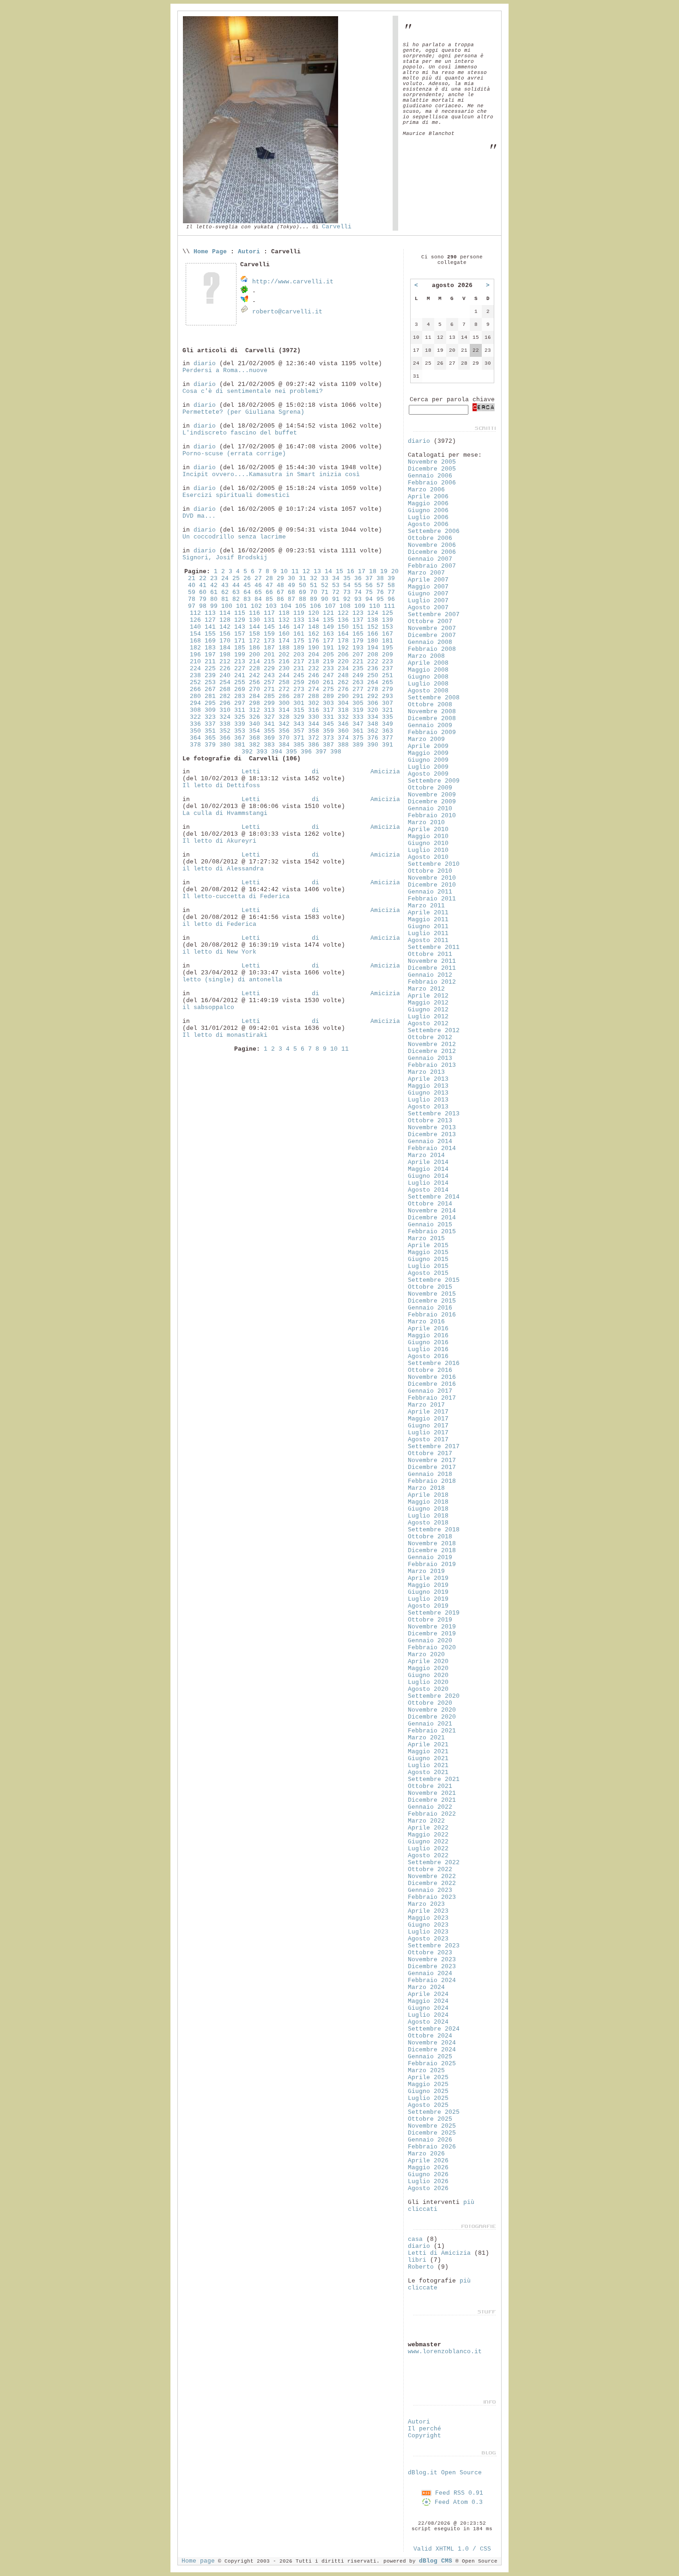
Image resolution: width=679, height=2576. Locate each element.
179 (358, 641)
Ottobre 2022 (430, 1869)
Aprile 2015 (428, 1245)
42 (214, 585)
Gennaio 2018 (430, 1474)
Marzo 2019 (426, 1571)
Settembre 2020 (434, 1696)
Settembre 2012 (434, 1031)
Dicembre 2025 (432, 2133)
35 (347, 578)
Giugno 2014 (428, 1176)
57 (380, 585)
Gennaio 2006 (430, 476)
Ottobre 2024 (430, 2036)
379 (210, 745)
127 (210, 620)
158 (255, 634)
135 (328, 620)
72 (336, 592)
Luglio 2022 (428, 1849)
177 (328, 641)
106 (315, 606)
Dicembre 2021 (432, 1800)
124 (373, 613)
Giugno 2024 (428, 2008)
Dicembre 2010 (432, 885)
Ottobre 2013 (430, 1121)
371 (299, 738)
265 (388, 682)
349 (388, 724)
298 (255, 703)
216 (284, 662)
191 (328, 648)
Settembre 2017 (434, 1447)
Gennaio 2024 (430, 1973)
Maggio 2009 (428, 753)
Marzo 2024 (426, 1987)
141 (210, 627)
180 (373, 641)
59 (192, 592)
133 (299, 620)
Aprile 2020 (428, 1661)
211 (210, 662)
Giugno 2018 (428, 1509)
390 (373, 745)
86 (280, 599)
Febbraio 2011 (432, 899)
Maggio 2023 (428, 1918)
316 (314, 710)
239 (210, 676)
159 (269, 634)
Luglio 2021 (428, 1765)
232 (314, 669)
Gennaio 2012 (430, 975)
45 (247, 585)
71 (325, 592)
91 (336, 599)
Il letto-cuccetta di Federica (236, 896)
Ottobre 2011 (430, 954)
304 (343, 703)
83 (247, 599)
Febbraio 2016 (432, 1315)
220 (343, 662)
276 (343, 689)
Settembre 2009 (434, 781)
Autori (249, 252)
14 (328, 572)
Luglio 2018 (428, 1516)
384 (284, 745)
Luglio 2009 (428, 767)
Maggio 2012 (428, 1003)
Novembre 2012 (432, 1044)
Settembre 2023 (434, 1946)
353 (240, 731)
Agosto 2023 (428, 1939)
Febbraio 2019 (432, 1564)
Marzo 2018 (426, 1488)
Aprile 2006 (428, 497)
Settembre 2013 (434, 1114)
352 (225, 731)
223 (388, 662)
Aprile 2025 (428, 2077)
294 (195, 703)
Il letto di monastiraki (225, 1035)
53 (336, 585)
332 (343, 717)
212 (225, 662)
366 (225, 738)
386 (314, 745)
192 (343, 648)
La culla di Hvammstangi (225, 813)
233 (328, 669)
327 (269, 717)
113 (210, 613)
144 (255, 627)
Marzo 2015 (426, 1239)
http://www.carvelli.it (293, 282)
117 (269, 613)
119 (299, 613)
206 (343, 655)
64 (247, 592)
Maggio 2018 (428, 1502)
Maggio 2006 (428, 504)
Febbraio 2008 (432, 649)
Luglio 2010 (428, 850)
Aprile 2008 (428, 663)
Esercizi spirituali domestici (236, 495)
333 (358, 717)
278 (373, 689)
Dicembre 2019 (432, 1634)
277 (358, 689)
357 (299, 731)
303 (328, 703)
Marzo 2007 (426, 573)
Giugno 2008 (428, 677)
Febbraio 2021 (432, 1731)
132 (284, 620)
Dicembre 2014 (432, 1218)
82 (236, 599)
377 (388, 738)
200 (255, 655)
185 (240, 648)
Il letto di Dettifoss (221, 786)
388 (343, 745)
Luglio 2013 (428, 1100)
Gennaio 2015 (430, 1225)
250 (373, 676)
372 (314, 738)
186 (255, 648)
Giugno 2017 (428, 1426)
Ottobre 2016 (430, 1370)
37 (369, 578)
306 (373, 703)
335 (388, 717)
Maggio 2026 (428, 2168)
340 (255, 724)
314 (284, 710)
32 (314, 578)
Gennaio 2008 (430, 642)
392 (247, 752)
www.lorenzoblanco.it (445, 2352)
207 (358, 655)
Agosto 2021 (428, 1772)
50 (303, 585)
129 (240, 620)
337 (210, 724)
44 (236, 585)
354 (255, 731)
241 (240, 676)
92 (347, 599)
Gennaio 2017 (430, 1391)
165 (358, 634)
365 (210, 738)
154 (195, 634)
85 (269, 599)
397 (321, 752)
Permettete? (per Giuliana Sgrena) (243, 412)
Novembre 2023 (432, 1960)
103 (271, 606)
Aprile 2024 (428, 1994)
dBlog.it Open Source (445, 2473)
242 (255, 676)
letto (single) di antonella (232, 980)
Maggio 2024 (428, 2001)
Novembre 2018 (432, 1544)
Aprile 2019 (428, 1578)
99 (214, 606)
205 (328, 655)
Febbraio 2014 (432, 1148)
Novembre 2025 (432, 2126)
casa (415, 2239)
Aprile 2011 (428, 913)
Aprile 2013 (428, 1079)
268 (225, 689)
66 (269, 592)
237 (388, 669)
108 (345, 606)
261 (328, 682)
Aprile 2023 (428, 1911)
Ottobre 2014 (430, 1204)
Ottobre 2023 (430, 1953)
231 (299, 669)
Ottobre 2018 (430, 1537)
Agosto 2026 (428, 2188)
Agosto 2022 (428, 1856)
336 (195, 724)
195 (388, 648)
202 (284, 655)
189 (299, 648)
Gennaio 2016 (430, 1308)
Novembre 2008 (432, 712)
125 (388, 613)
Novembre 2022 (432, 1876)
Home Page (210, 252)
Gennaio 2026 (430, 2140)
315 (299, 710)
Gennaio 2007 (430, 559)
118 (284, 613)
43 (225, 585)
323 (210, 717)
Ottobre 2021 (430, 1786)
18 (373, 572)
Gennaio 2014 (430, 1141)
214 (255, 662)
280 (195, 696)
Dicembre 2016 (432, 1384)
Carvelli (337, 227)
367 (240, 738)
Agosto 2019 (428, 1606)
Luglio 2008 (428, 684)
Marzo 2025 (426, 2071)
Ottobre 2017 (430, 1453)
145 (269, 627)
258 (284, 682)
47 (269, 585)
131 (269, 620)
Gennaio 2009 (430, 725)
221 (358, 662)
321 (388, 710)
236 (373, 669)
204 (314, 655)
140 (195, 627)
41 (203, 585)
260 (314, 682)
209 (388, 655)
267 (210, 689)
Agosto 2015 (428, 1273)
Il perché (424, 2429)
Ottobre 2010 (430, 871)
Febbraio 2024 (432, 1980)
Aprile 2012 (428, 996)
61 (214, 592)
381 (240, 745)
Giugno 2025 (428, 2091)
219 (328, 662)
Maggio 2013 (428, 1086)
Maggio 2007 (428, 587)
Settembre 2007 (434, 615)
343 (299, 724)
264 (373, 682)
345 (328, 724)
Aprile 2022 (428, 1828)
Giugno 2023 (428, 1925)
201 (269, 655)
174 (284, 641)
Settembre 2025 (434, 2112)
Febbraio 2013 (432, 1065)
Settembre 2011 (434, 947)
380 (225, 745)
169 (210, 641)
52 (325, 585)
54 (347, 585)
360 (343, 731)
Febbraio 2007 (432, 566)
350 (195, 731)
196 (195, 655)
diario (205, 364)
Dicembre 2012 (432, 1051)
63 (236, 592)
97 (192, 606)
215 (269, 662)
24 (225, 578)
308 (195, 710)
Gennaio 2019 (430, 1557)
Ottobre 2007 (430, 621)
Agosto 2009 (428, 774)
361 (358, 731)
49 (291, 585)
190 (314, 648)
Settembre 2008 (434, 698)
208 (373, 655)
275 (328, 689)
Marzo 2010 (426, 823)
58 (391, 585)
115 (240, 613)
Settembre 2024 (434, 2029)
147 (299, 627)
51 (314, 585)
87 (291, 599)
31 (303, 578)
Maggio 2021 (428, 1752)
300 (284, 703)
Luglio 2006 (428, 517)
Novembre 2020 (432, 1710)
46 (258, 585)
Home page (198, 2561)
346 (343, 724)
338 (225, 724)
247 (328, 676)
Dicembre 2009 (432, 802)
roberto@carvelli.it (287, 312)
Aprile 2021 (428, 1745)
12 (306, 572)
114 (225, 613)
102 (256, 606)
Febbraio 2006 (432, 483)
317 (328, 710)
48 (280, 585)
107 (330, 606)
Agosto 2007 (428, 608)
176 (314, 641)
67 (280, 592)
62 (225, 592)
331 (328, 717)
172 (255, 641)
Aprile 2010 (428, 829)
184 (225, 648)
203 (299, 655)
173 (269, 641)
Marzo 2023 (426, 1904)
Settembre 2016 (434, 1363)
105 (301, 606)
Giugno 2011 (428, 927)
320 (373, 710)
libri (417, 2260)
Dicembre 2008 (432, 719)
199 (240, 655)
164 (343, 634)
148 (314, 627)
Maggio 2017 (428, 1419)
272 (284, 689)
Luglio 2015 (428, 1266)
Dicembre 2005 (432, 469)
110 (375, 606)
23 (214, 578)
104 (286, 606)
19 (384, 572)
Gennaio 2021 (430, 1724)
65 (258, 592)
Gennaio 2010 (430, 809)
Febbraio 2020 (432, 1648)
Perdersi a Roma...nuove (225, 370)
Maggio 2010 (428, 836)
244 (284, 676)
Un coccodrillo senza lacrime (234, 537)
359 (328, 731)
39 (391, 578)
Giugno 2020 (428, 1675)
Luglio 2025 (428, 2098)
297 (240, 703)
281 (210, 696)
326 (255, 717)
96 (391, 599)
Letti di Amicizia (321, 772)
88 (303, 599)
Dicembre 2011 (432, 968)
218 (314, 662)
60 (203, 592)
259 (299, 682)
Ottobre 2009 (430, 788)
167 (388, 634)
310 (225, 710)
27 (258, 578)
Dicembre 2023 (432, 1967)
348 (373, 724)
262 (343, 682)
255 (240, 682)
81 (225, 599)
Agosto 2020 (428, 1689)
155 (210, 634)
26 (247, 578)
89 (314, 599)
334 (373, 717)
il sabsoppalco (208, 1007)
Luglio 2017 (428, 1433)
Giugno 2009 (428, 760)
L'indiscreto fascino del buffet (240, 433)
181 (388, 641)
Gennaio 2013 (430, 1058)
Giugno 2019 (428, 1592)
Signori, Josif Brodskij (225, 558)
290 (343, 696)
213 (240, 662)
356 (284, 731)
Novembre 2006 (432, 545)
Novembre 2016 (432, 1377)
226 (225, 669)
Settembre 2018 (434, 1530)
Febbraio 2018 (432, 1481)
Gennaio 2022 (430, 1807)
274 (314, 689)
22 (203, 578)
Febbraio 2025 (432, 2064)
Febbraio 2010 (432, 816)
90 (325, 599)
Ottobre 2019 (430, 1620)
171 (240, 641)
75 (369, 592)
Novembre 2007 (432, 628)
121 (328, 613)
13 (317, 572)
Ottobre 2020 (430, 1703)
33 (325, 578)
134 (314, 620)
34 (336, 578)
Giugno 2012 (428, 1010)
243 (269, 676)
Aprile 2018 (428, 1495)
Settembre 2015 (434, 1280)
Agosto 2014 (428, 1190)
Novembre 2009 (432, 795)
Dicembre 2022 (432, 1883)
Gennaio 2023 (430, 1890)
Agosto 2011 (428, 940)
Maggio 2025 (428, 2084)
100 (227, 606)
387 (328, 745)
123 (358, 613)
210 (195, 662)
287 (299, 696)
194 (373, 648)
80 (214, 599)
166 (373, 634)
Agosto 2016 (428, 1356)
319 (358, 710)
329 (299, 717)
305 (358, 703)
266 (195, 689)
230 (284, 669)
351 (210, 731)
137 (358, 620)
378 (195, 745)
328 (284, 717)
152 (373, 627)
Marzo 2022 (426, 1821)
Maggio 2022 (428, 1835)
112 (195, 613)
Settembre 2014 (434, 1197)
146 (284, 627)
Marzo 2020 (426, 1655)
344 (314, 724)
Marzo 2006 (426, 490)
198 (225, 655)
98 (203, 606)
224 (195, 669)
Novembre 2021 (432, 1793)
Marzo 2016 (426, 1322)
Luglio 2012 (428, 1017)
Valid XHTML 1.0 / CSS (452, 2549)
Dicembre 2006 (432, 552)
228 (255, 669)
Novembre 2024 (432, 2043)
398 (336, 752)
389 (358, 745)
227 (240, 669)
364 (195, 738)
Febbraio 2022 (432, 1814)
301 (299, 703)
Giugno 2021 (428, 1759)
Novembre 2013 (432, 1128)
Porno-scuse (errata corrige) (234, 454)
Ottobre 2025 (430, 2119)
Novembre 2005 (432, 462)
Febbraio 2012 (432, 982)
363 (388, 731)
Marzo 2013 (426, 1072)
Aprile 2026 (428, 2161)
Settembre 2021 (434, 1779)
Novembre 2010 (432, 878)
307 (388, 703)
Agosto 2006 (428, 524)
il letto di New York (219, 952)
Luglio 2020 (428, 1682)
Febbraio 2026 (432, 2147)
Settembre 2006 (434, 531)
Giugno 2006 (428, 511)
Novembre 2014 (432, 1211)
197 (210, 655)
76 (380, 592)
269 (240, 689)
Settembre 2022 (434, 1863)
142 (225, 627)
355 (269, 731)
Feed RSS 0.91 (457, 2493)
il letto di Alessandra (223, 869)
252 (195, 682)
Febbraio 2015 (432, 1232)
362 (373, 731)
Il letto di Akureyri (219, 841)
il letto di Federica (219, 924)
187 (269, 648)
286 (284, 696)
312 (255, 710)
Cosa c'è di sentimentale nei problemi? (253, 391)
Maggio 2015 (428, 1252)
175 (299, 641)
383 (269, 745)
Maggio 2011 (428, 920)
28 (269, 578)
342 (284, 724)
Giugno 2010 (428, 843)
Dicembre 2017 (432, 1467)
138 (373, 620)
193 (358, 648)
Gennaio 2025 (430, 2057)
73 (347, 592)
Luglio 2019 (428, 1599)
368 (255, 738)
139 (388, 620)
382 (255, 745)
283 (240, 696)
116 (255, 613)
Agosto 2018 (428, 1523)
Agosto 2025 (428, 2105)
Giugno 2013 (428, 1093)
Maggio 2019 (428, 1585)
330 (314, 717)
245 (299, 676)
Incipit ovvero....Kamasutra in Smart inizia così (271, 474)
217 (299, 662)
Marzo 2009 (426, 739)
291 (358, 696)
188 (284, 648)
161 (299, 634)
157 (240, 634)
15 (339, 572)
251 (388, 676)
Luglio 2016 (428, 1349)
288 (314, 696)
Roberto (421, 2267)
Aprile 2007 (428, 580)
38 (380, 578)
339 (240, 724)
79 (203, 599)
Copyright (424, 2436)
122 (343, 613)
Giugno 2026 (428, 2175)
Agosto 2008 (428, 691)
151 (358, 627)
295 (210, 703)
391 (388, 745)
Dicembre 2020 (432, 1717)
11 (295, 572)
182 (195, 648)
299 (269, 703)
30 (291, 578)
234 (343, 669)
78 (192, 599)
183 (210, 648)
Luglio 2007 (428, 601)
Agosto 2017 (428, 1440)
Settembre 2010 (434, 864)
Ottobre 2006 (430, 538)
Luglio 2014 (428, 1183)
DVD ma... (199, 516)
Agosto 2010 (428, 857)
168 (195, 641)
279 (388, 689)
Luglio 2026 (428, 2181)
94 (369, 599)
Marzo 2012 (426, 989)
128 (225, 620)
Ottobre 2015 (430, 1287)
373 (328, 738)
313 (269, 710)
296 (225, 703)
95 (380, 599)
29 (280, 578)
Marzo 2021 (426, 1738)
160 (284, 634)
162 (314, 634)
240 (225, 676)
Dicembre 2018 (432, 1551)
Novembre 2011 (432, 961)
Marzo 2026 (426, 2154)
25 (236, 578)
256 (255, 682)
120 (314, 613)
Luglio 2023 (428, 1932)
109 (360, 606)
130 (255, 620)
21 (192, 578)
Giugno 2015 (428, 1259)
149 (328, 627)
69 (303, 592)
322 (195, 717)
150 (343, 627)
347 (358, 724)
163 (328, 634)
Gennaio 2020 (430, 1641)
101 (242, 606)
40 (192, 585)
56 (369, 585)
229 (269, 669)
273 (299, 689)
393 (262, 752)
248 (343, 676)
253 (210, 682)
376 (373, 738)
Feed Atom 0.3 (457, 2502)
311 (240, 710)
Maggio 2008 (428, 670)
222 (373, 662)
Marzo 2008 (426, 656)
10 (284, 572)
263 (358, 682)
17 (362, 572)
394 (277, 752)
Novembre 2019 (432, 1627)
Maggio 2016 (428, 1336)
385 (299, 745)
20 (395, 572)
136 (343, 620)
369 (269, 738)
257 (269, 682)
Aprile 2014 (428, 1162)
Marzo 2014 (426, 1155)
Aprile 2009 (428, 746)
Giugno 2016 (428, 1343)
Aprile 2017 (428, 1412)
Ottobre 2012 (430, 1037)
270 (255, 689)
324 (225, 717)
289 (328, 696)
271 (269, 689)
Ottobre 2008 (430, 705)
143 (240, 627)
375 (358, 738)
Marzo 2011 (426, 906)
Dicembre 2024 (432, 2050)
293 (388, 696)
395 (291, 752)
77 (391, 592)
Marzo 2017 (426, 1405)
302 (314, 703)
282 (225, 696)
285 (269, 696)
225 (210, 669)
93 (358, 599)
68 (291, 592)
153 (388, 627)
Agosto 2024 (428, 2022)
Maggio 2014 (428, 1169)
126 (195, 620)
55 (358, 585)
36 (358, 578)
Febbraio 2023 (432, 1897)
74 (358, 592)
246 (314, 676)
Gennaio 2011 (430, 892)
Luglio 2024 (428, 2015)
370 (284, 738)
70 (314, 592)
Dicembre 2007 (432, 635)
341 (269, 724)
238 (195, 676)
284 (255, 696)
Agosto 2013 (428, 1107)
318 (343, 710)
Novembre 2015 (432, 1294)
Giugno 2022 (428, 1842)
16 (351, 572)
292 (373, 696)
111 (389, 606)
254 (225, 682)
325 (240, 717)
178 (343, 641)
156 (225, 634)
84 (258, 599)
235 (358, 669)
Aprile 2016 (428, 1329)
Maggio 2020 (428, 1668)
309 (210, 710)
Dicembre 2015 (432, 1301)
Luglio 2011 (428, 933)
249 (358, 676)
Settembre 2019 (434, 1613)
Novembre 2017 (432, 1460)
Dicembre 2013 (432, 1135)
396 (306, 752)
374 (343, 738)
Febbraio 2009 (432, 732)
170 (225, 641)
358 (314, 731)
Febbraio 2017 (432, 1398)
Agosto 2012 (428, 1024)
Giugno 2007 (428, 594)
